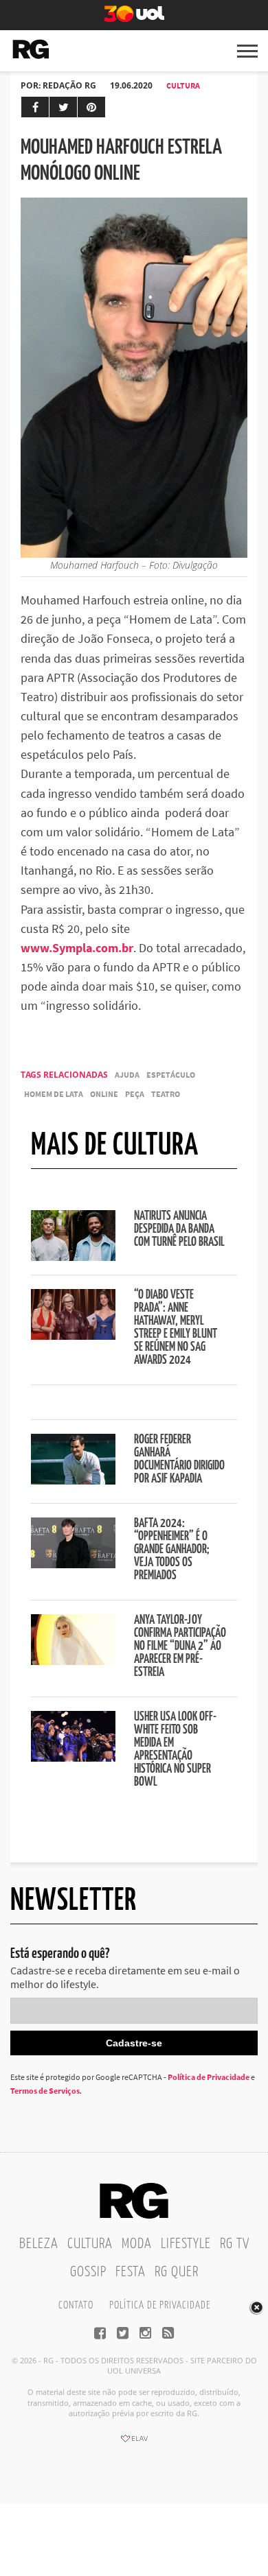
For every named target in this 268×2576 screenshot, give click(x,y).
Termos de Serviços (45, 2091)
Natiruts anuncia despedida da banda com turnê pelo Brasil (179, 1229)
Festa (131, 2272)
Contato (76, 2305)
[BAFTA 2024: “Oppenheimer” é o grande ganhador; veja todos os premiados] (73, 1564)
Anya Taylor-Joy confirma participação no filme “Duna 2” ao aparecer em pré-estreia (180, 1646)
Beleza (39, 2244)
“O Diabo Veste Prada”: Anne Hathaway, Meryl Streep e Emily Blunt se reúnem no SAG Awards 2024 (176, 1328)
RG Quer (177, 2272)
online (104, 1094)
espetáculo (171, 1075)
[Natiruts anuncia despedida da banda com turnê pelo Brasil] (73, 1257)
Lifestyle (186, 2244)
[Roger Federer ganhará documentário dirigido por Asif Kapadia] (73, 1480)
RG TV (235, 2244)
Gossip (88, 2272)
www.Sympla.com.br (77, 948)
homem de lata (54, 1094)
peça (135, 1094)
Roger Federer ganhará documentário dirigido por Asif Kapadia (179, 1460)
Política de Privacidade (209, 2077)
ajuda (127, 1075)
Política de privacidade (160, 2305)
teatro (166, 1094)
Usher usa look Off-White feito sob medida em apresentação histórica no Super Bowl (175, 1750)
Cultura (183, 85)
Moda (137, 2244)
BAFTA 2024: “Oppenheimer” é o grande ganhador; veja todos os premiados (172, 1550)
